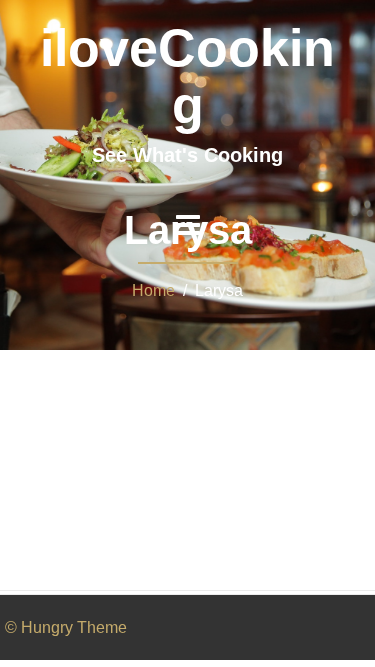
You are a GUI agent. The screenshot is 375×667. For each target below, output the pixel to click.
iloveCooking (187, 76)
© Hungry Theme (66, 627)
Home (153, 290)
